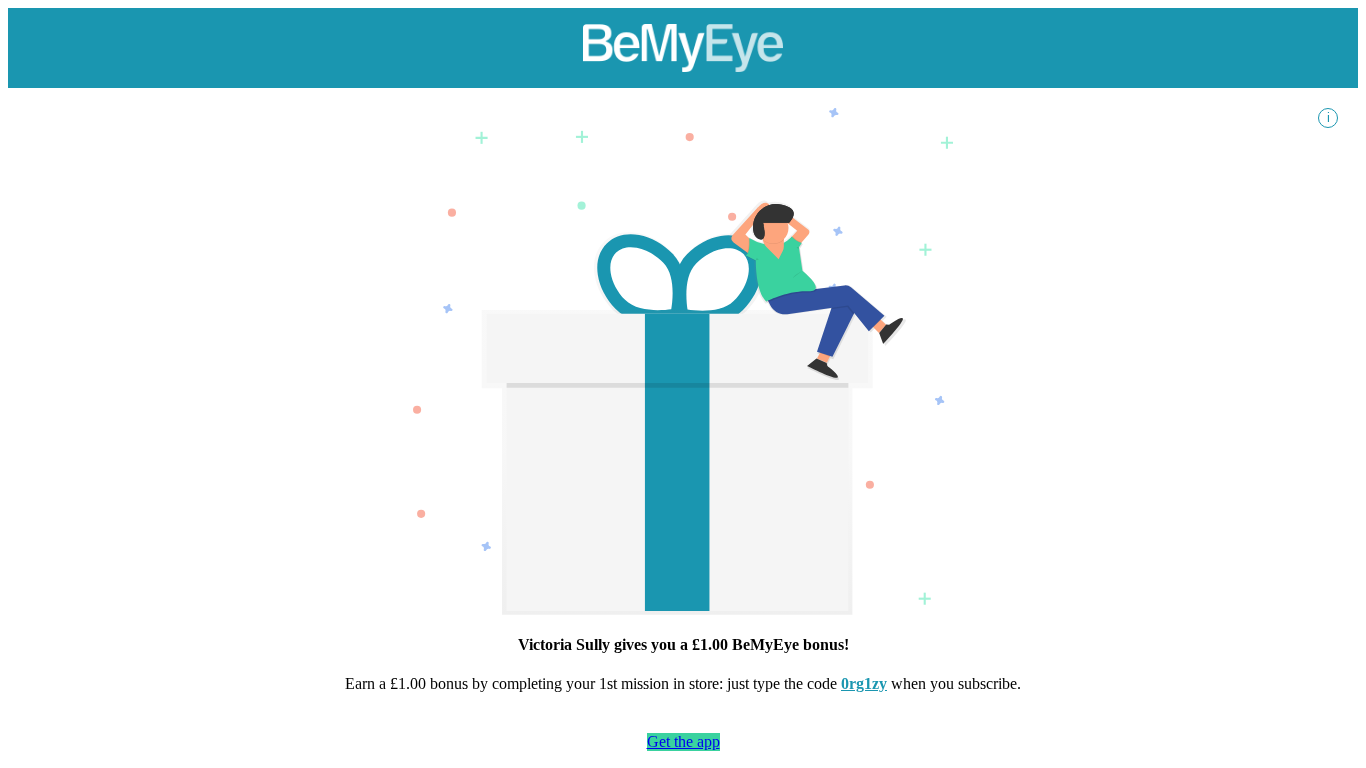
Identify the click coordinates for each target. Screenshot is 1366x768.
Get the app (683, 741)
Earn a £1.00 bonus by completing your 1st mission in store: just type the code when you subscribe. (683, 683)
